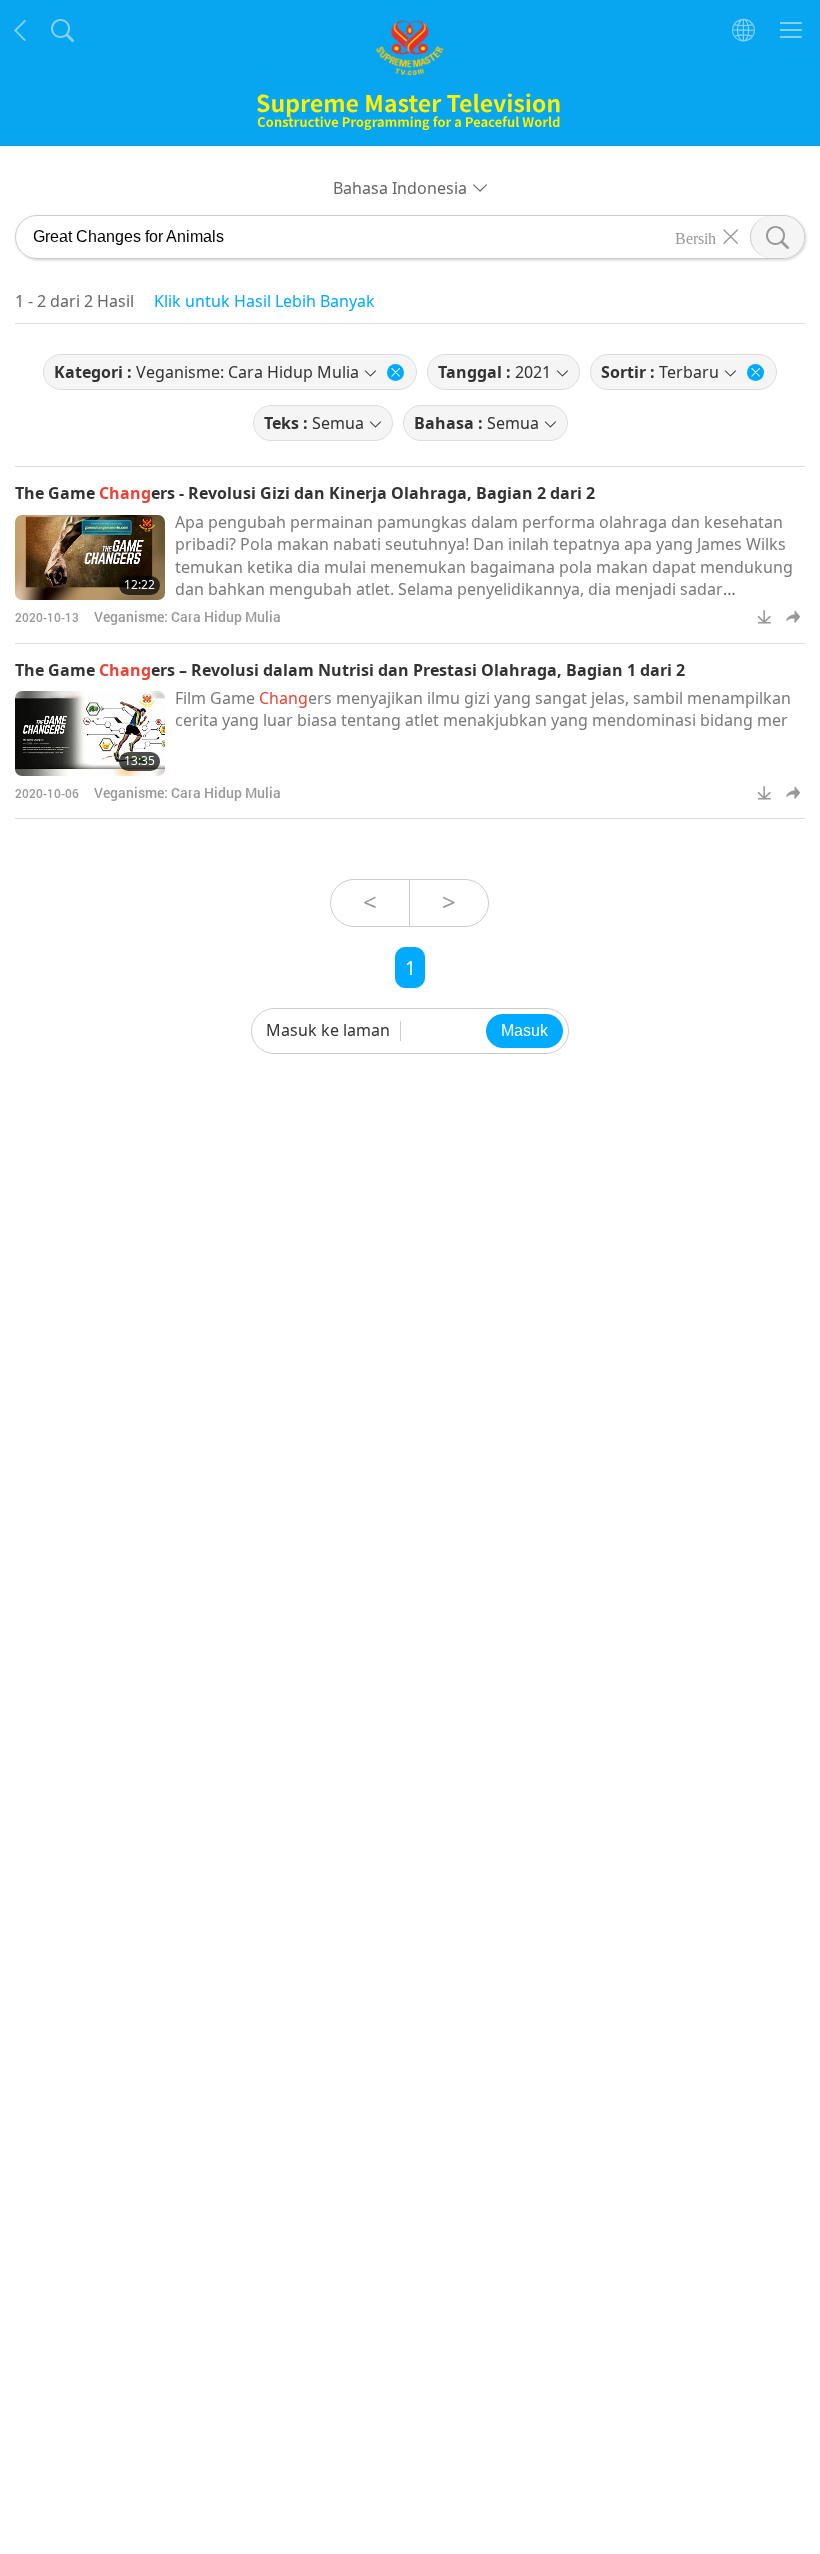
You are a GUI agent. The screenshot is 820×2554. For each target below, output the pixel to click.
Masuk (524, 1030)
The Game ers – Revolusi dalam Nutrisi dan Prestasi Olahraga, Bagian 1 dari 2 (350, 670)
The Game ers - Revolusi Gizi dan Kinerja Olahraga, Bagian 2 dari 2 (305, 493)
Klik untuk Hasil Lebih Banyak (264, 301)
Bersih (695, 237)
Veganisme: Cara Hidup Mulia (187, 616)
